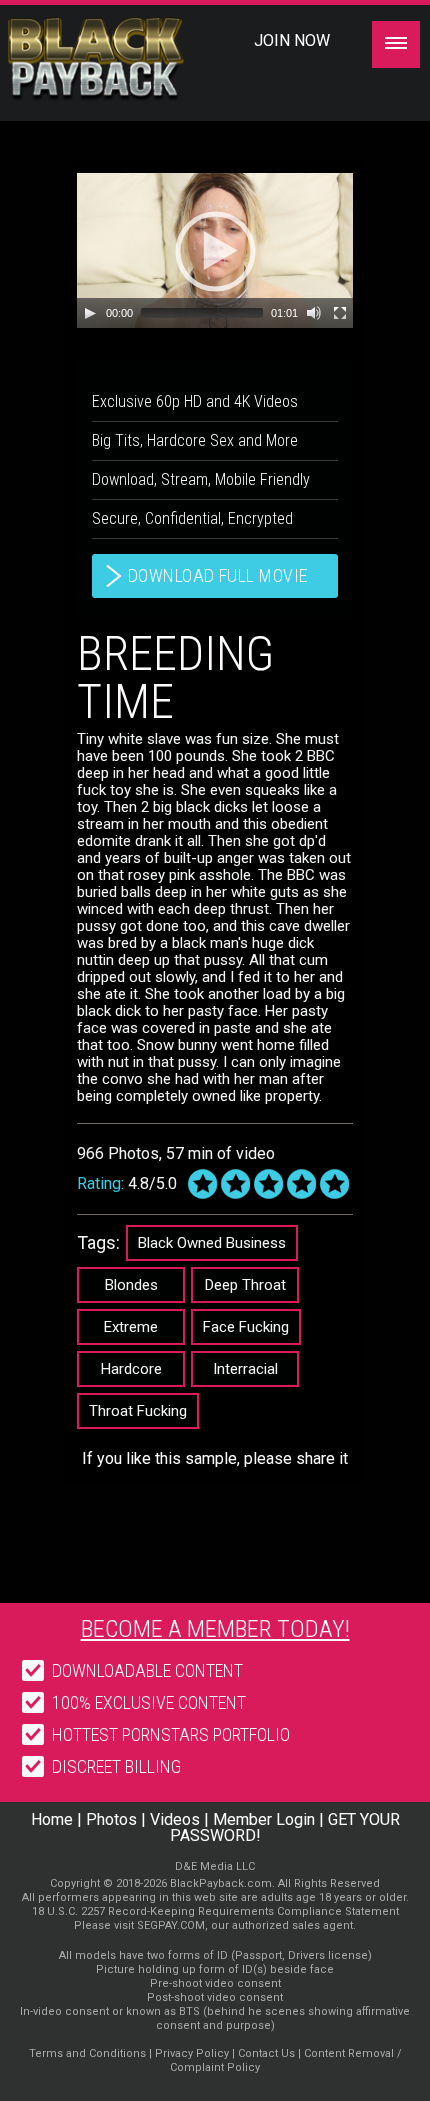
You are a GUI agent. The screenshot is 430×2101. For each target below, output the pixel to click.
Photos (111, 1819)
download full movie (218, 575)
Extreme (131, 1327)
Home (52, 1819)
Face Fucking (246, 1327)
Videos (175, 1819)
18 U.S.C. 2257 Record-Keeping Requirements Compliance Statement (215, 1911)
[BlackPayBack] (132, 59)
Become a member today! (215, 1629)
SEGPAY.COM (171, 1925)
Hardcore (131, 1369)
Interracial (245, 1369)
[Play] (90, 313)
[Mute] (314, 313)
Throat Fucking (138, 1411)
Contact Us (266, 2053)
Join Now (292, 40)
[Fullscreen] (340, 313)
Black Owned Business (212, 1243)
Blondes (131, 1285)
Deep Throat (245, 1285)
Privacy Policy (192, 2053)
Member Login (264, 1819)
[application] (215, 250)
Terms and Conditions (87, 2053)
